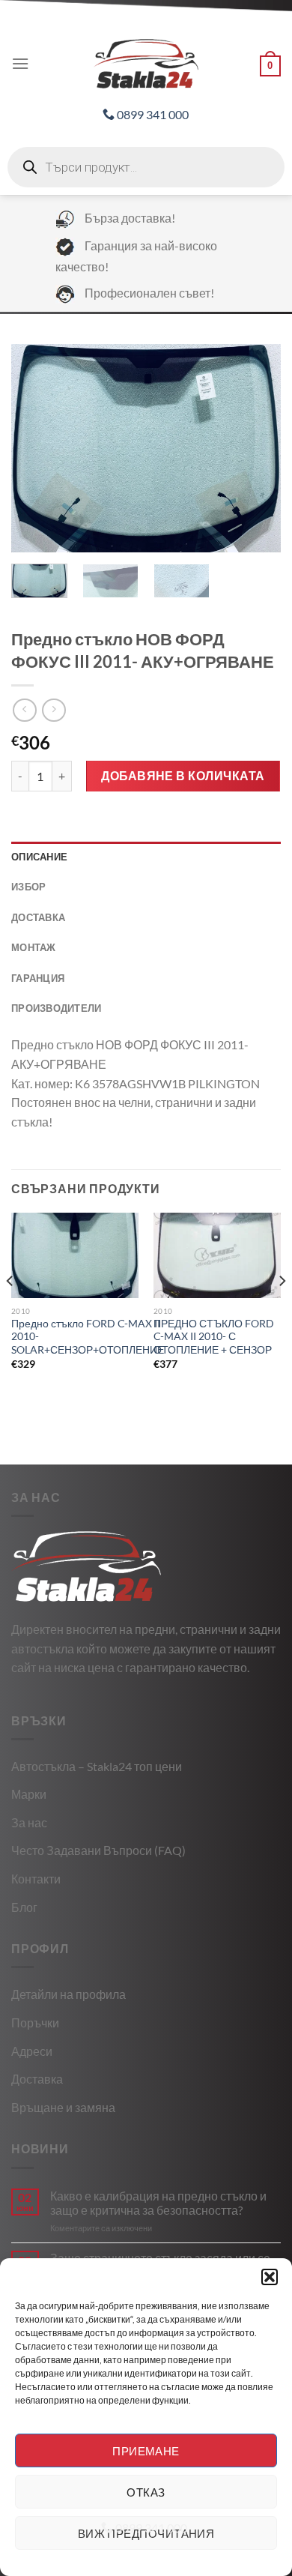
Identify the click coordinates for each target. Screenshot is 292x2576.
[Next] (257, 448)
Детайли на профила (69, 1994)
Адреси (32, 2051)
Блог (24, 1907)
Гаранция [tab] (38, 978)
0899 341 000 (152, 114)
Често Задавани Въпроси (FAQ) (98, 1850)
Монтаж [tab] (34, 947)
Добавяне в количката (183, 775)
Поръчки (35, 2023)
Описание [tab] (39, 857)
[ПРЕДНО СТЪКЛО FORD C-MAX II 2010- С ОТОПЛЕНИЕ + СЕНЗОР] (217, 1255)
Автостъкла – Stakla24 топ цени (97, 1766)
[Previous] (35, 448)
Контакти (36, 1879)
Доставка (37, 2079)
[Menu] (20, 63)
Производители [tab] (56, 1008)
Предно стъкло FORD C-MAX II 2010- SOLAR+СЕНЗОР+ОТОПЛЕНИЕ (88, 1337)
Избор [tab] (28, 887)
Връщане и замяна (63, 2107)
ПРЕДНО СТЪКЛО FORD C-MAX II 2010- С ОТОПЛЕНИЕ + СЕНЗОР (214, 1337)
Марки (29, 1794)
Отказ (146, 2492)
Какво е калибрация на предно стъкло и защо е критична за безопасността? (158, 2203)
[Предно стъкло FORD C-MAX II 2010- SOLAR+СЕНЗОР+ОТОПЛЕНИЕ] (75, 1255)
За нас (29, 1822)
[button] (270, 2277)
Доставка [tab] (38, 917)
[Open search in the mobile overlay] (146, 167)
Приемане (146, 2451)
